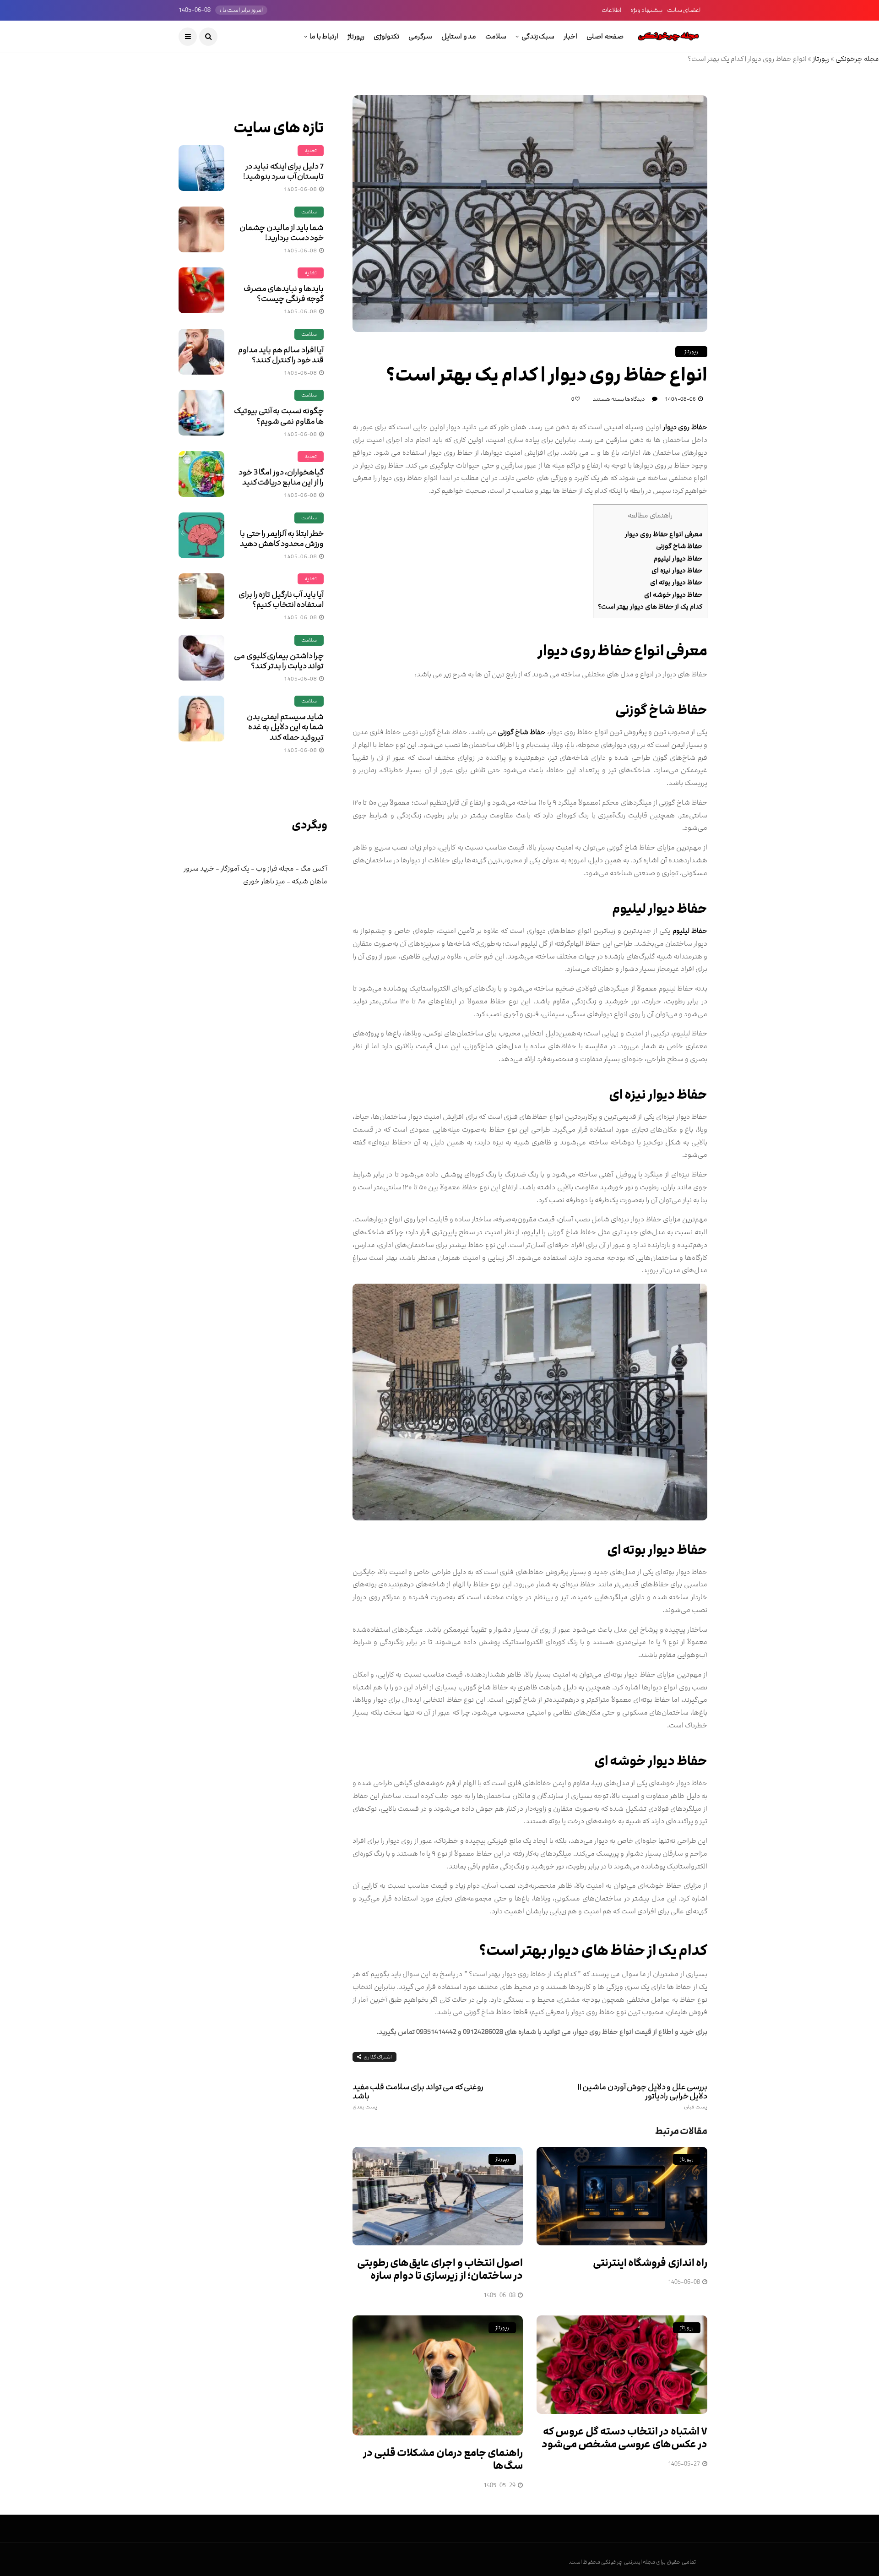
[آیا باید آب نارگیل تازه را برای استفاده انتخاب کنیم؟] (201, 596)
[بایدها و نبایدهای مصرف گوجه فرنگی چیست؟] (201, 290)
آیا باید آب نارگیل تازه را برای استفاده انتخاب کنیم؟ (281, 599)
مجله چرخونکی (857, 59)
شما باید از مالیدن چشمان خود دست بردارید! (282, 233)
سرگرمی (420, 36)
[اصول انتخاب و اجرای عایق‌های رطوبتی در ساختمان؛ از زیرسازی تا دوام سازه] (438, 2196)
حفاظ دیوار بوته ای (676, 582)
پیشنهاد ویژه (646, 10)
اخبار (570, 36)
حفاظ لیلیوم (690, 931)
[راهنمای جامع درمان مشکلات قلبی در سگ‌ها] (438, 2375)
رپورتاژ (356, 36)
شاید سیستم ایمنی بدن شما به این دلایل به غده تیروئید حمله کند (285, 727)
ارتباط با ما (324, 36)
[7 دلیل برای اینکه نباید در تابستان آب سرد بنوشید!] (201, 168)
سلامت (496, 36)
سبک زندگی (538, 36)
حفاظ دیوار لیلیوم (678, 558)
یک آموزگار (235, 869)
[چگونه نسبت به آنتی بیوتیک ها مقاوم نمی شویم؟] (201, 413)
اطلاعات (611, 10)
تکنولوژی (386, 36)
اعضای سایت (684, 10)
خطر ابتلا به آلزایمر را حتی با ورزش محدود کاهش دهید (282, 539)
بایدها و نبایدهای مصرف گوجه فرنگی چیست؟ (284, 294)
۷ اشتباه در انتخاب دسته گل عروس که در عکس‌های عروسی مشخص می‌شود (624, 2438)
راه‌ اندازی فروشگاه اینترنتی (650, 2263)
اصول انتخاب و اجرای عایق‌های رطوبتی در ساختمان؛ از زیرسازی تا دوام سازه (440, 2270)
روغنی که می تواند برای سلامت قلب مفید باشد (418, 2096)
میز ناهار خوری (264, 881)
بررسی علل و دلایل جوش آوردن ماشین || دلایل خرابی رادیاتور (643, 2096)
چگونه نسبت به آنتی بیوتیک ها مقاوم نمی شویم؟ (279, 416)
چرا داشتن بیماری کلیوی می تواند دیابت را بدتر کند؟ (279, 661)
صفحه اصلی (605, 36)
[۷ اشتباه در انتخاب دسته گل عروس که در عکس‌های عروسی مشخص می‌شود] (622, 2365)
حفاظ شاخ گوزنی (679, 546)
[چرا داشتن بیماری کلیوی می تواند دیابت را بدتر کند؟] (201, 658)
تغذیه (311, 150)
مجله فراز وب (275, 869)
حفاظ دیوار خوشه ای (673, 595)
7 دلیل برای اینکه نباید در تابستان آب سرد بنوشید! (283, 171)
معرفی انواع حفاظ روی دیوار (664, 534)
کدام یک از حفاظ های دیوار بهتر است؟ (650, 607)
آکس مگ (314, 869)
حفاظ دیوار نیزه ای (677, 570)
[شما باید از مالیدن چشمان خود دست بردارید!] (201, 229)
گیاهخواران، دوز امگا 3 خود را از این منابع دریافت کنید (281, 477)
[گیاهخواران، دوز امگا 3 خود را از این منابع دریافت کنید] (201, 474)
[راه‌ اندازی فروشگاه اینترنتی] (622, 2196)
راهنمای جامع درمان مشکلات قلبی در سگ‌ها (443, 2460)
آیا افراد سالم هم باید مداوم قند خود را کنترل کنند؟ (281, 355)
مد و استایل (459, 36)
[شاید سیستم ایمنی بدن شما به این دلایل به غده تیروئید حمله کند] (201, 719)
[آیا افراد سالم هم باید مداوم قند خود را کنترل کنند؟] (201, 352)
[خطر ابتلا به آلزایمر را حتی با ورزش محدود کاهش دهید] (201, 535)
